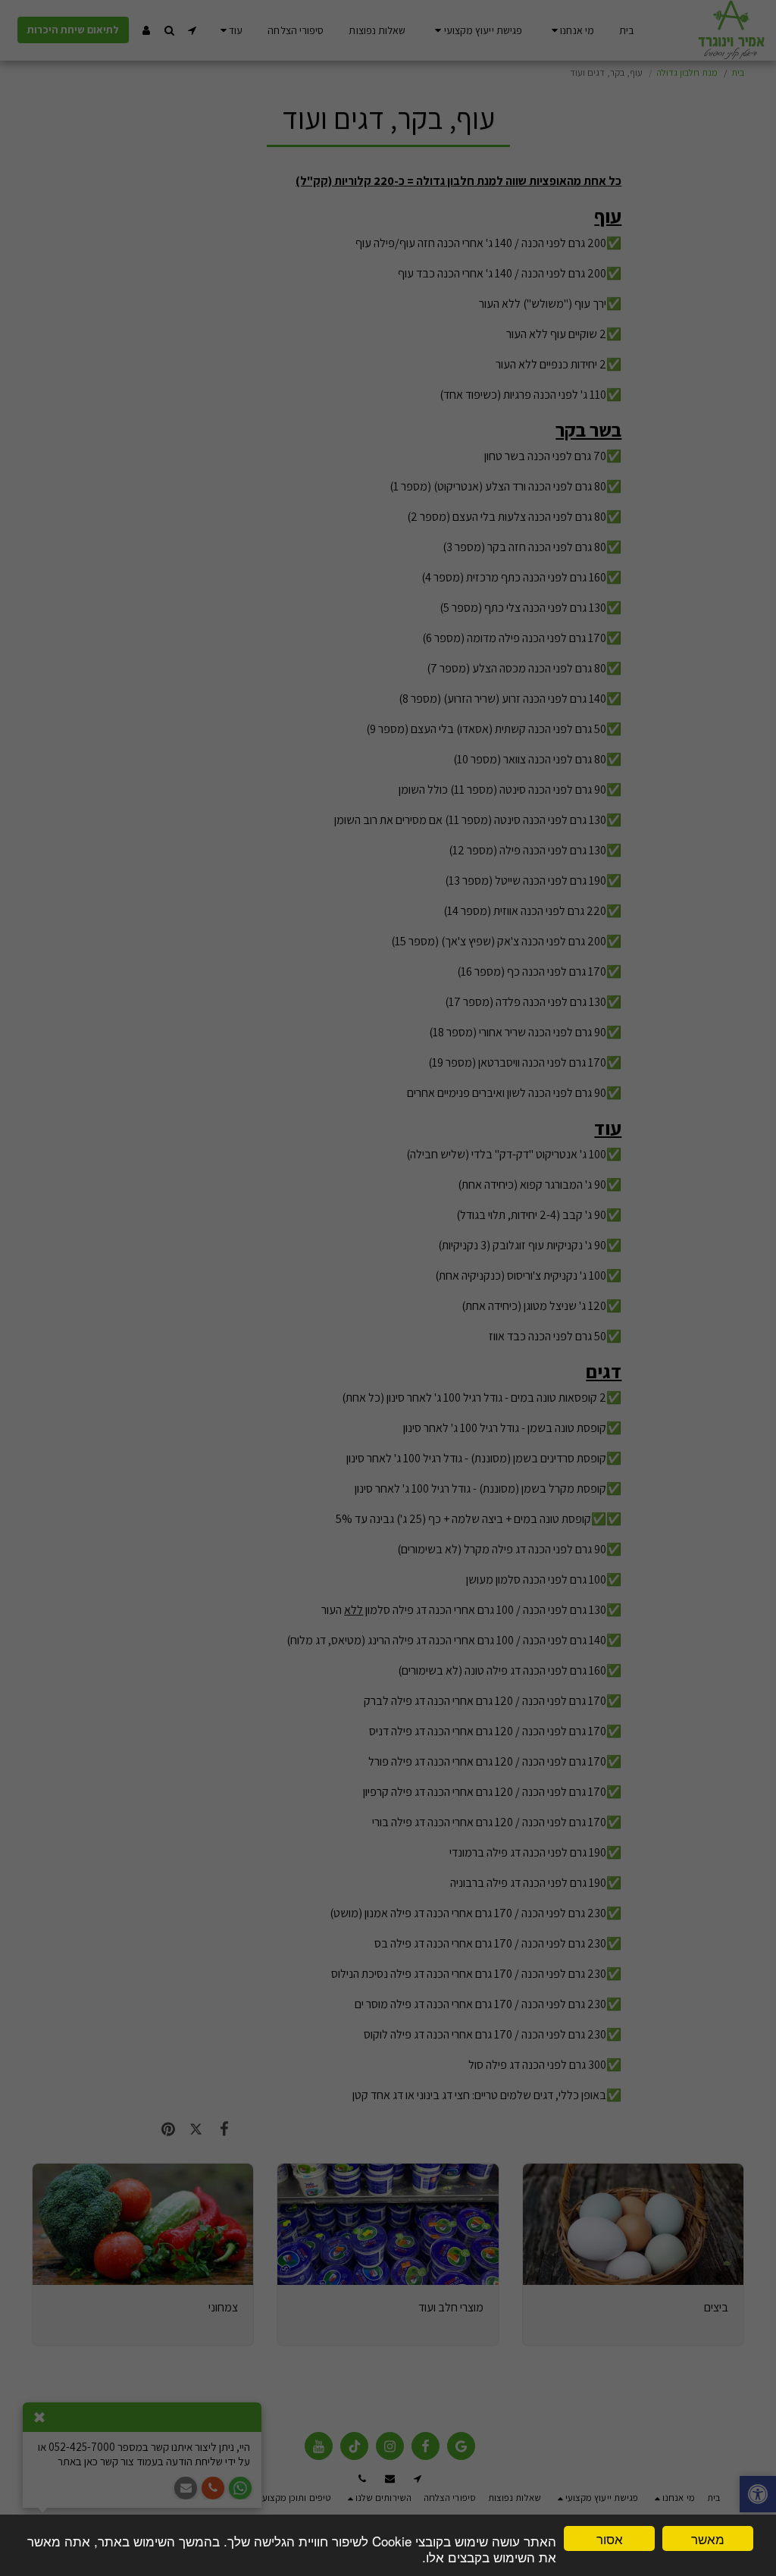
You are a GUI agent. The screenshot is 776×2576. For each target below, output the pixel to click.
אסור (610, 2538)
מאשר (708, 2538)
